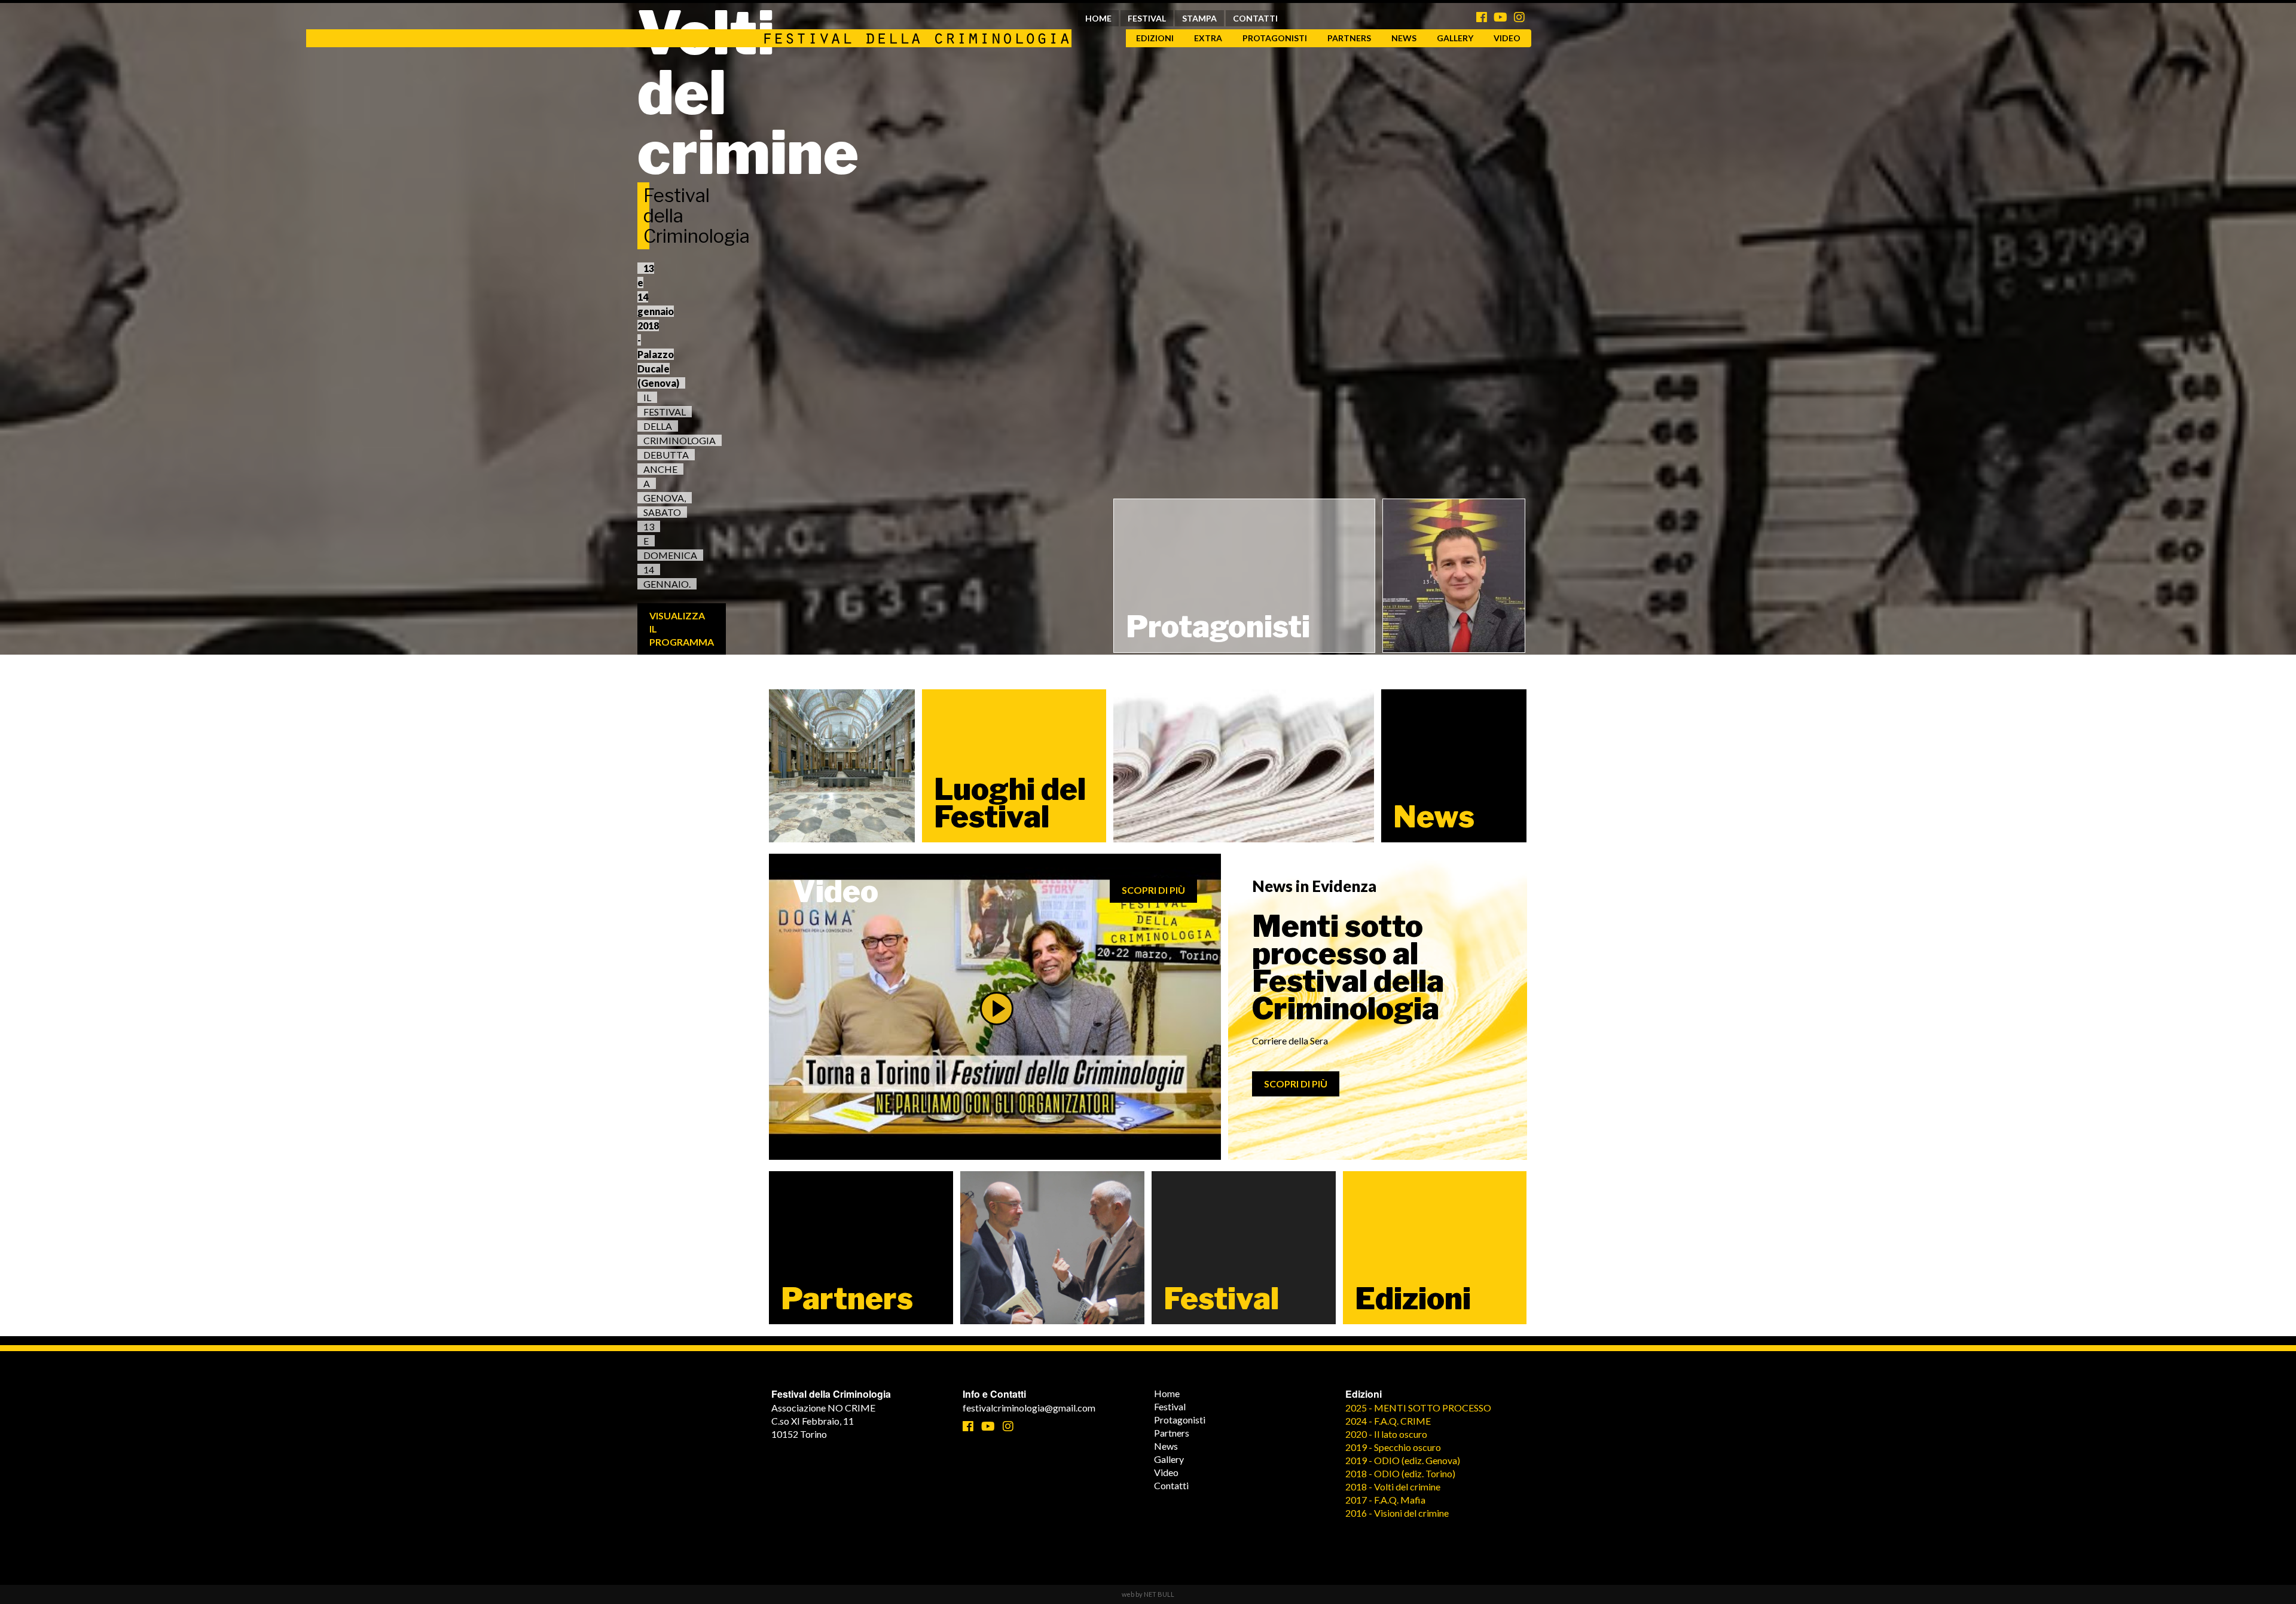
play (997, 1009)
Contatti (1171, 1485)
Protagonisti (1275, 38)
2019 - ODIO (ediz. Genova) (1403, 1460)
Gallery (1455, 38)
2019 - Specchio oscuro (1393, 1447)
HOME (1098, 18)
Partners (1349, 38)
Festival (1170, 1406)
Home (1167, 1393)
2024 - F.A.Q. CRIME (1388, 1421)
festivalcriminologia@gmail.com (1029, 1408)
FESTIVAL (1147, 18)
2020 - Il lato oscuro (1386, 1434)
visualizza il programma (682, 629)
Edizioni (1155, 38)
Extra (1208, 38)
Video (1507, 38)
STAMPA (1199, 18)
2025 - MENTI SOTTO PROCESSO (1418, 1408)
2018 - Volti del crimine (1393, 1487)
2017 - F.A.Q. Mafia (1385, 1500)
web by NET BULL (1148, 1594)
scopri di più (1153, 890)
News (1404, 38)
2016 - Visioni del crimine (1397, 1513)
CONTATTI (1255, 18)
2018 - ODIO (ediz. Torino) (1400, 1473)
